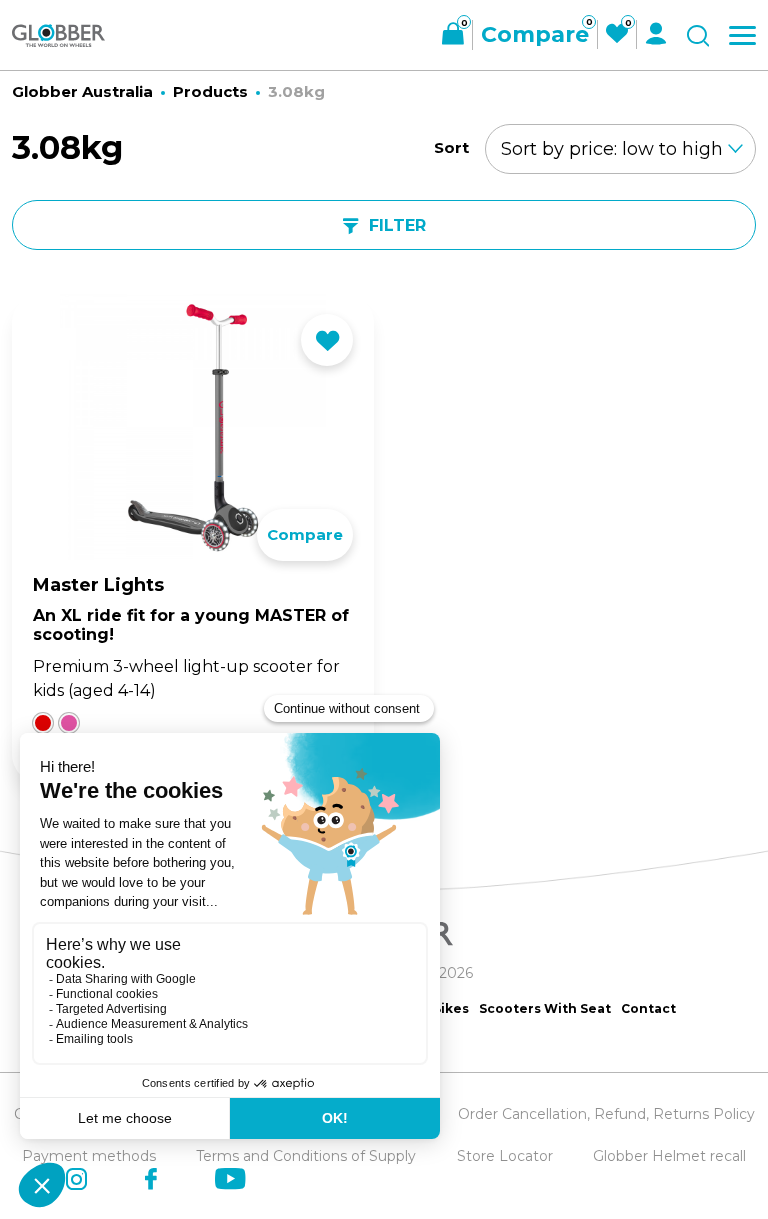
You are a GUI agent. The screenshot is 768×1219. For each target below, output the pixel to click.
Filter (397, 225)
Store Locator (505, 1156)
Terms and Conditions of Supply (306, 1156)
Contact (648, 1008)
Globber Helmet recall (669, 1156)
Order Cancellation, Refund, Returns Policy (606, 1114)
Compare (305, 534)
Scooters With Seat (545, 1008)
